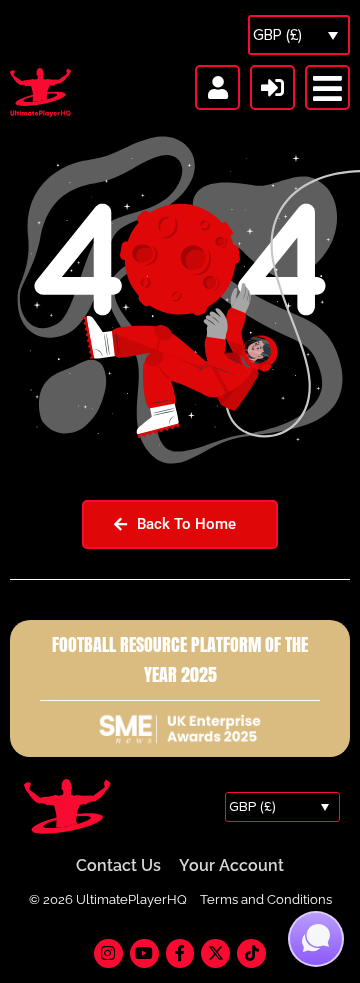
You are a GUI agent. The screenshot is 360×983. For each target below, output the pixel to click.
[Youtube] (144, 953)
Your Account (231, 865)
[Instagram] (108, 953)
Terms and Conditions (266, 899)
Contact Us (118, 865)
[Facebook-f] (180, 953)
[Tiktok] (251, 953)
